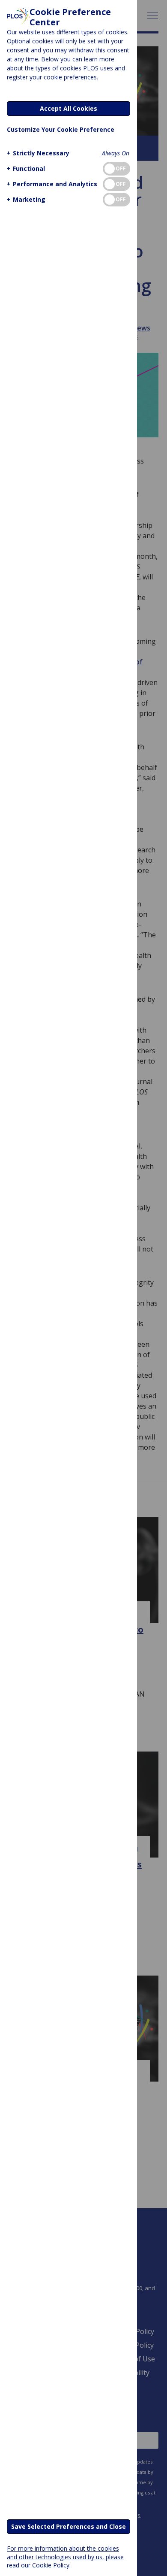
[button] (38, 153)
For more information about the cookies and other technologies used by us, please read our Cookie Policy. (65, 2556)
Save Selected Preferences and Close (69, 2526)
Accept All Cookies (69, 108)
